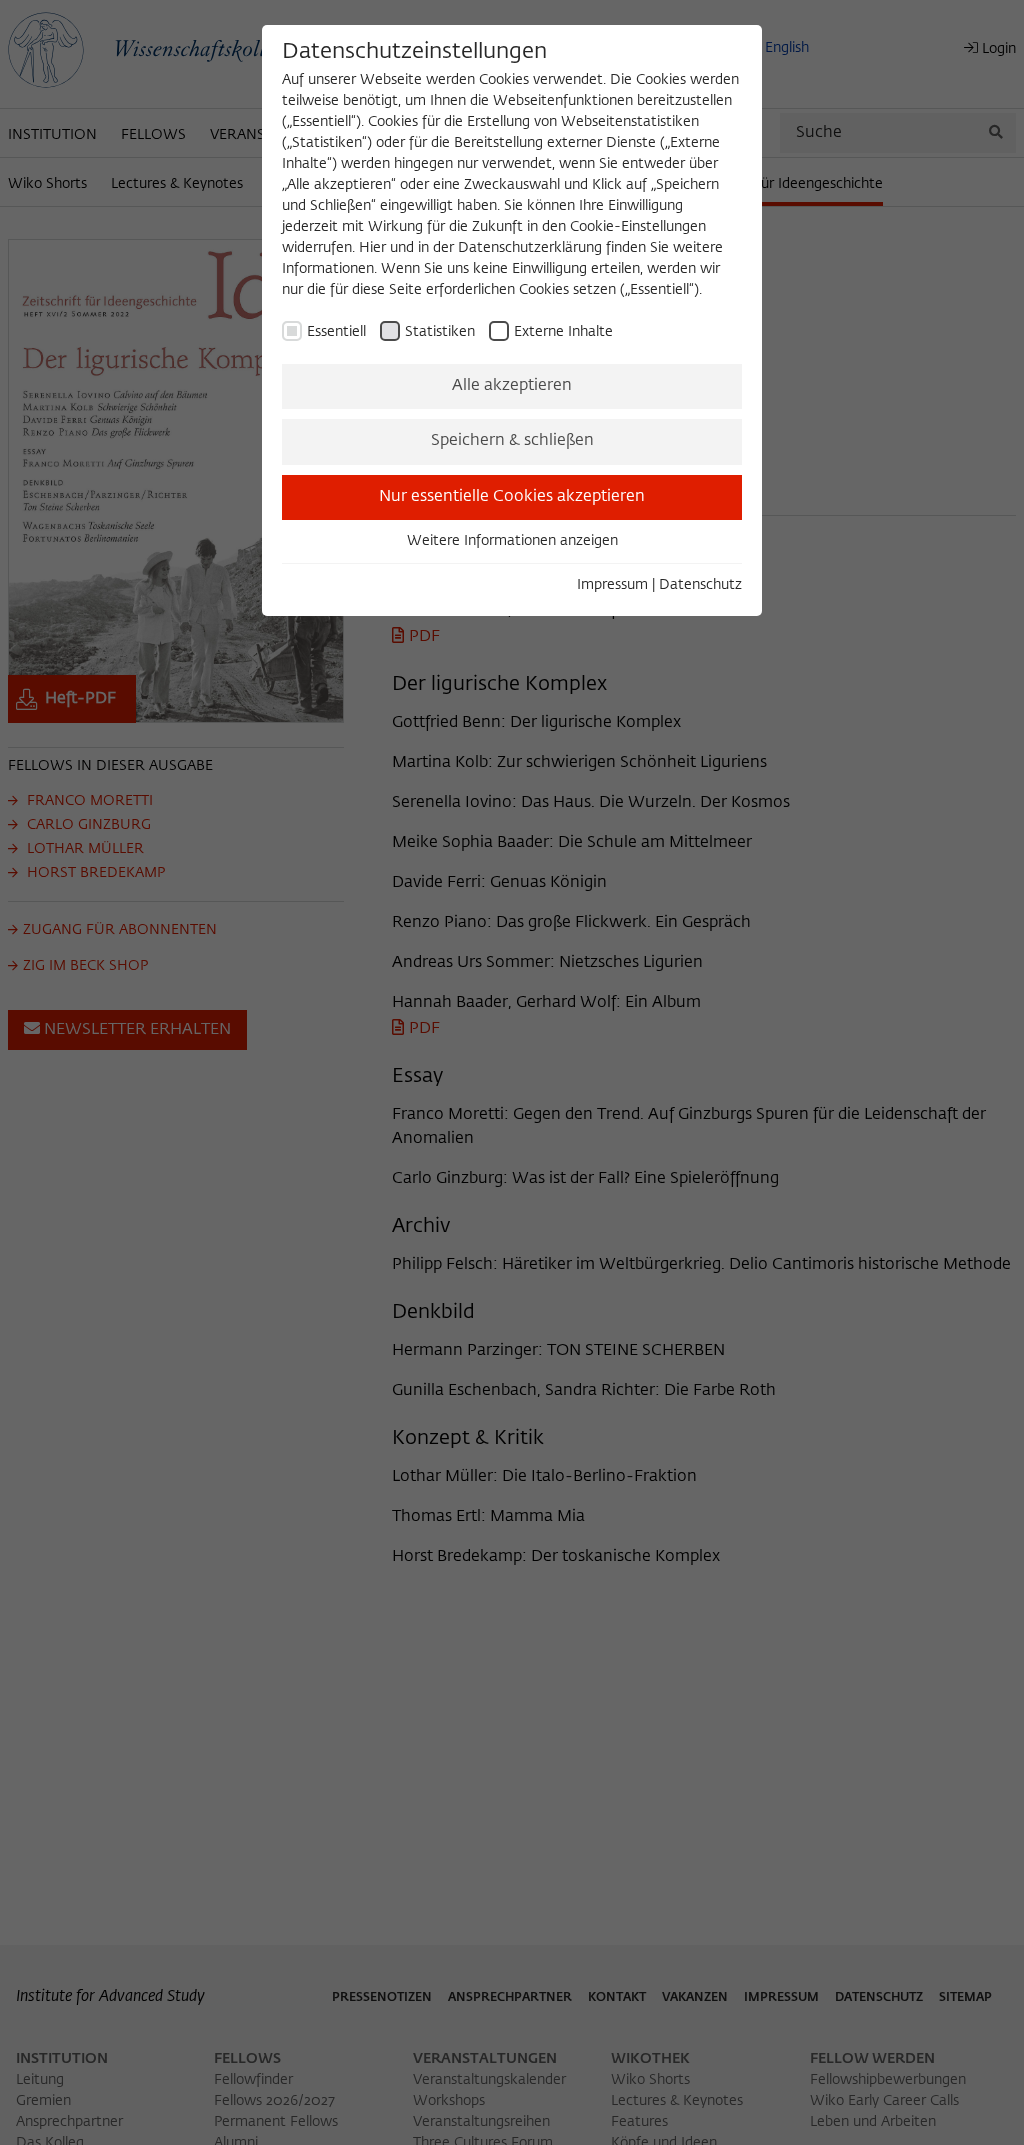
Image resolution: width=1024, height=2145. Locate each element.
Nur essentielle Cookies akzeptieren (512, 497)
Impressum (612, 585)
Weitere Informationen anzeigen (512, 541)
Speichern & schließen (512, 441)
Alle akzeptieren (512, 386)
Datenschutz (700, 585)
